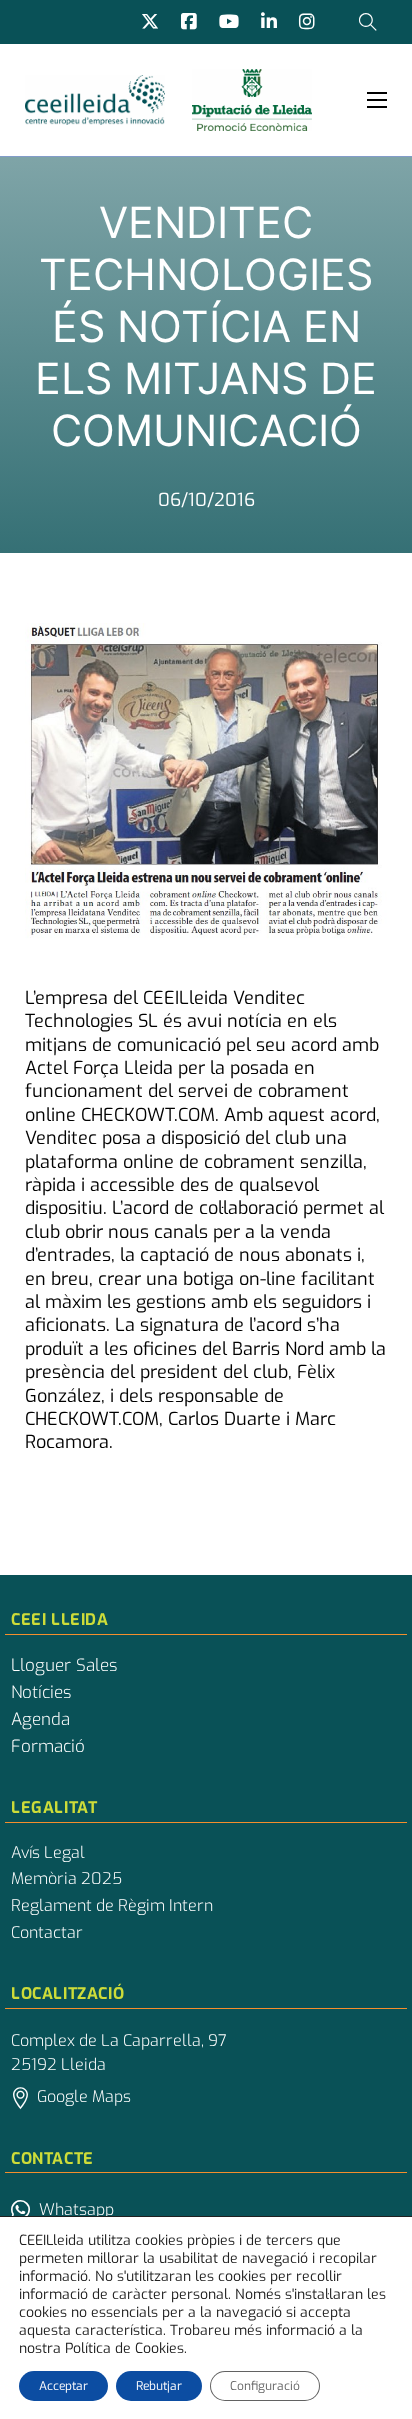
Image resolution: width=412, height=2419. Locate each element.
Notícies (41, 1693)
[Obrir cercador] (368, 22)
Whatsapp (76, 2209)
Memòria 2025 (66, 1879)
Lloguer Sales (64, 1666)
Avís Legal (48, 1853)
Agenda (40, 1720)
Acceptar (63, 2386)
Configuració (265, 2386)
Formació (48, 1747)
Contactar (47, 1933)
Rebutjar (159, 2386)
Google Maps (84, 2096)
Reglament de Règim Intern (112, 1906)
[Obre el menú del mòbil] (377, 100)
